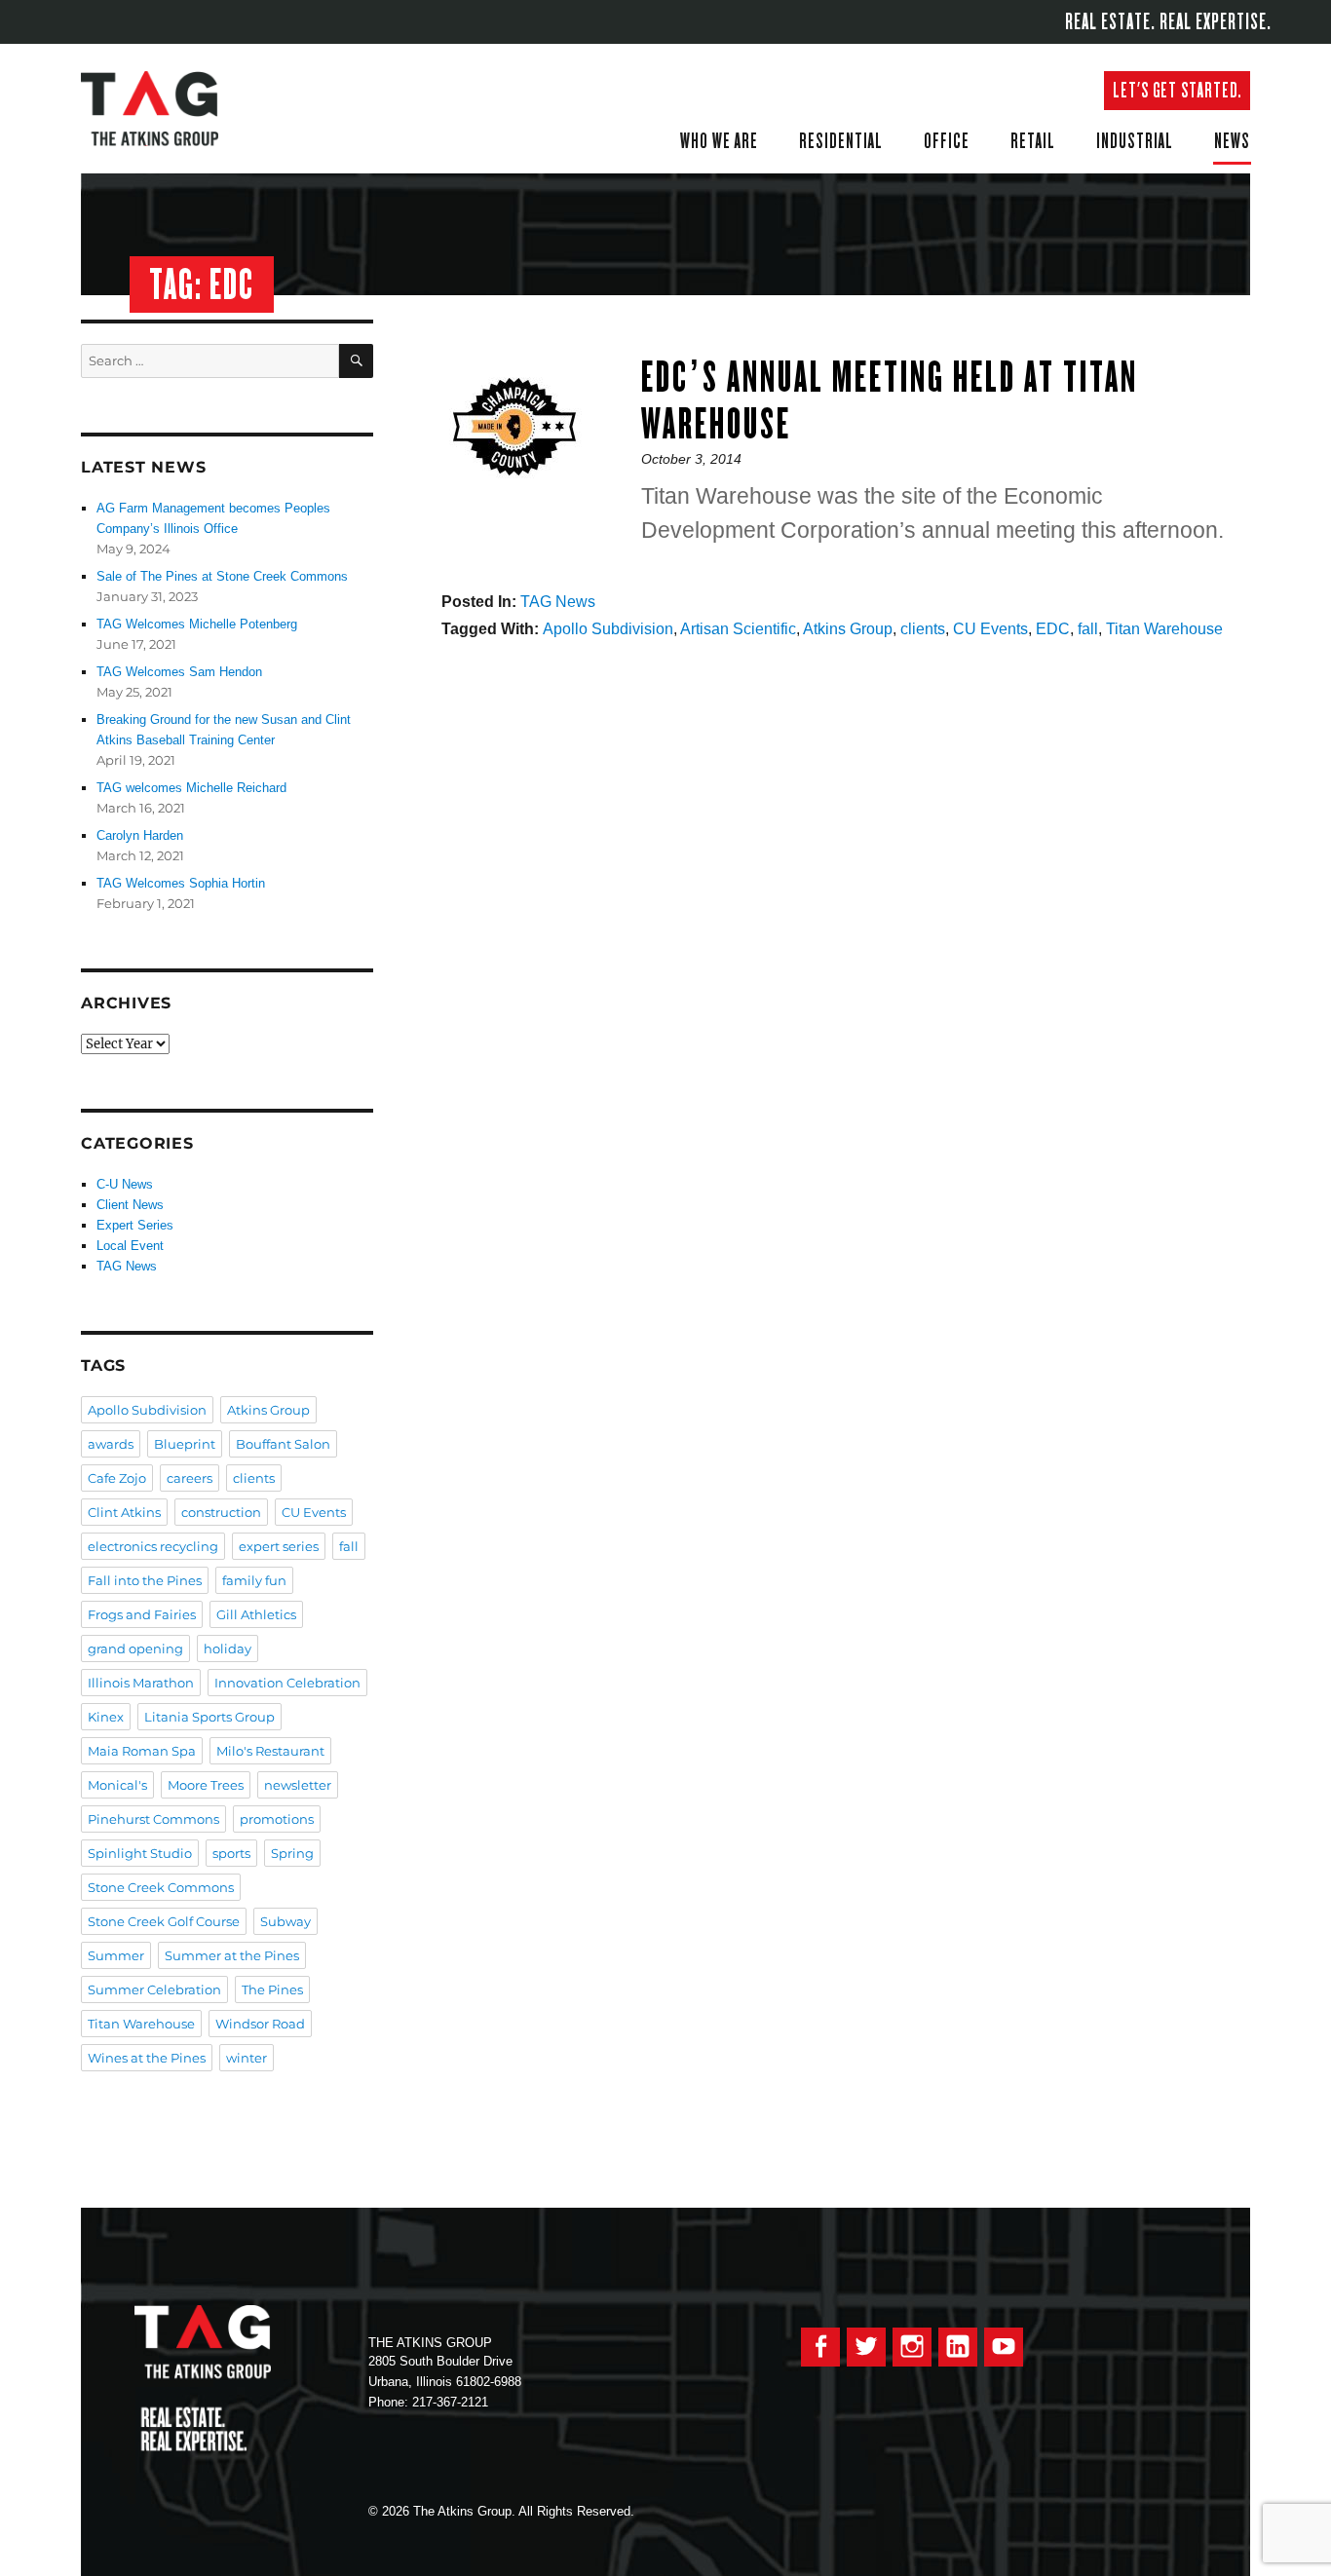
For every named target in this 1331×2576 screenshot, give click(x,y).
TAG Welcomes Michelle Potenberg (197, 624)
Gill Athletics (256, 1614)
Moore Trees (206, 1785)
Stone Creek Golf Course (164, 1921)
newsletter (298, 1785)
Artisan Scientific (738, 629)
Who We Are (719, 140)
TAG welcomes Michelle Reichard (191, 788)
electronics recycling (153, 1546)
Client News (130, 1205)
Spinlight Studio (140, 1853)
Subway (285, 1921)
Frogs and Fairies (142, 1614)
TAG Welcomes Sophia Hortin (181, 883)
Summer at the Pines (232, 1955)
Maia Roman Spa (142, 1751)
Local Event (130, 1246)
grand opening (135, 1648)
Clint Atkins (124, 1512)
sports (231, 1853)
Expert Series (135, 1225)
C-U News (125, 1184)
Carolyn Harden (140, 835)
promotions (277, 1819)
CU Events (990, 629)
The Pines (272, 1989)
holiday (228, 1648)
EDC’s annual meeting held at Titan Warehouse (890, 400)
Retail (1033, 140)
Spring (292, 1853)
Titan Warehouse (1164, 629)
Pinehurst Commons (153, 1819)
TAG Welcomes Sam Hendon (179, 672)
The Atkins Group (164, 109)
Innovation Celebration (287, 1683)
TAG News (558, 602)
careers (190, 1478)
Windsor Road (260, 2024)
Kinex (106, 1717)
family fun (254, 1580)
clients (923, 629)
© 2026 (389, 2511)
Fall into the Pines (145, 1580)
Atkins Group (848, 629)
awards (111, 1444)
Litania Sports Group (209, 1717)
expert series (279, 1546)
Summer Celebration (154, 1989)
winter (247, 2058)
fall (1088, 629)
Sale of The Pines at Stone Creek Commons (222, 576)
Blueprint (185, 1444)
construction (221, 1512)
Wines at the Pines (147, 2058)
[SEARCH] (356, 361)
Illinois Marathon (141, 1683)
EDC (1053, 629)
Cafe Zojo (117, 1478)
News (1232, 140)
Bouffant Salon (283, 1444)
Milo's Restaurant (270, 1751)
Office (947, 140)
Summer (116, 1955)
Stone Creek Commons (161, 1887)
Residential (841, 140)
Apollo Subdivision (608, 629)
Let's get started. (1177, 90)
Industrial (1135, 140)
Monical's (117, 1785)
